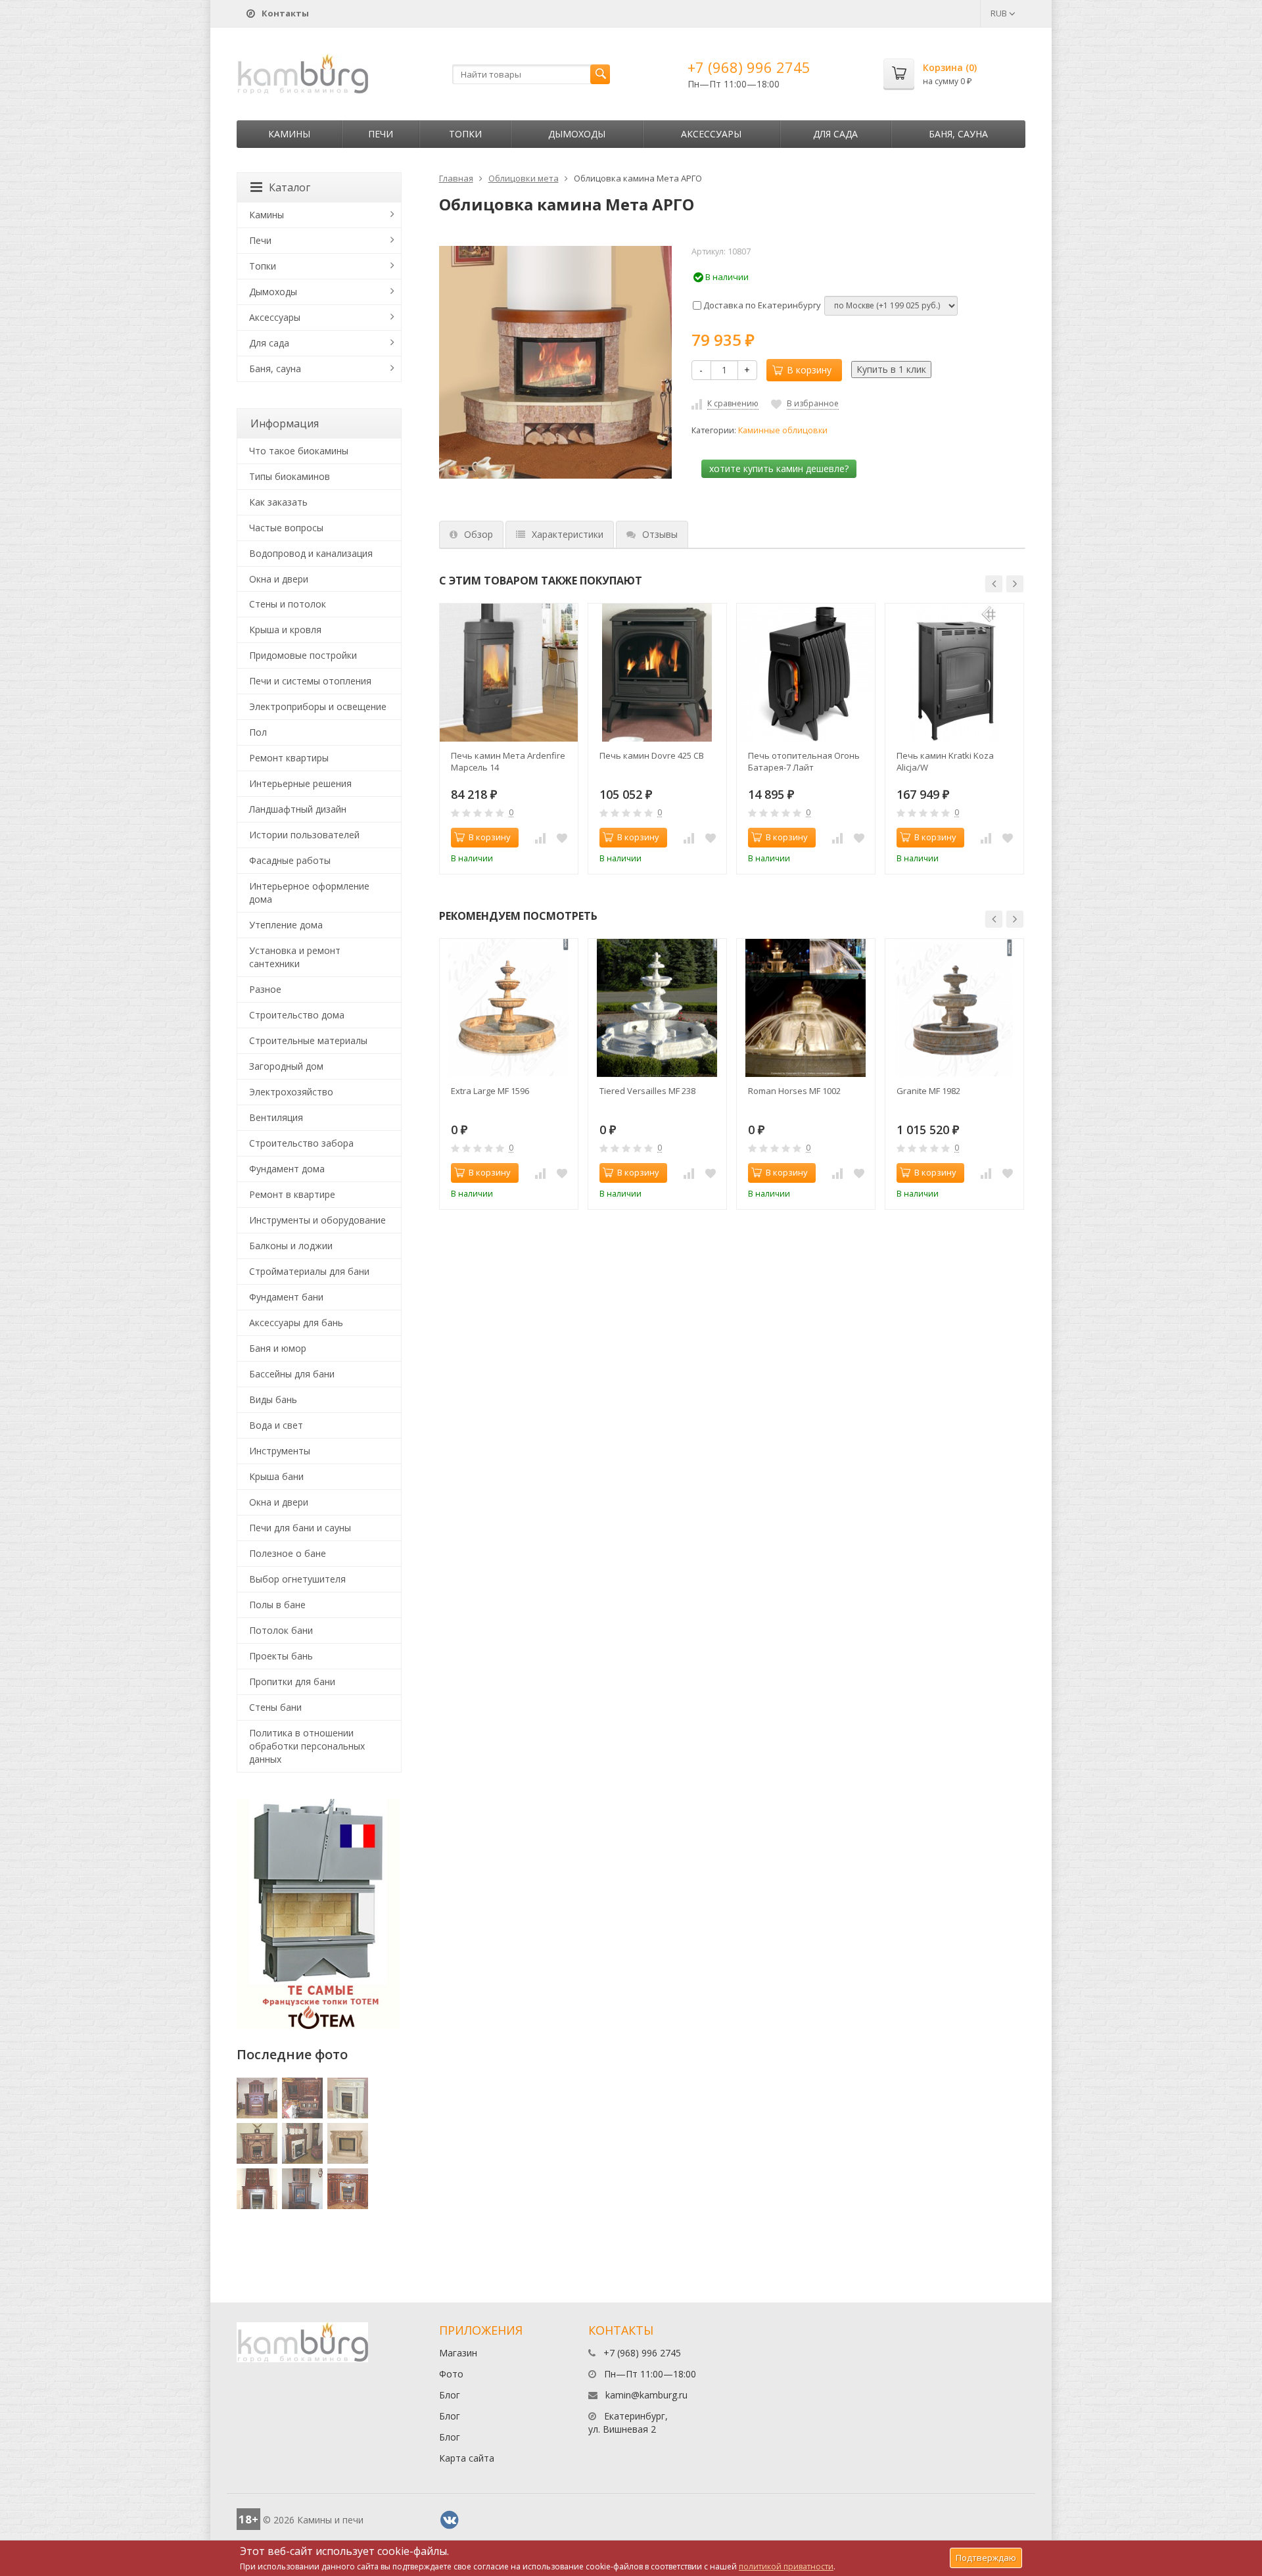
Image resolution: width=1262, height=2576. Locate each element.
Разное (265, 989)
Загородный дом (286, 1066)
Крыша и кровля (285, 630)
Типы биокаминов (290, 476)
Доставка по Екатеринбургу (761, 305)
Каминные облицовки (783, 430)
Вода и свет (276, 1425)
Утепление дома (286, 925)
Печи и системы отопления (310, 681)
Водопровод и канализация (311, 553)
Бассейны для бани (292, 1374)
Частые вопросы (286, 528)
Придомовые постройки (303, 655)
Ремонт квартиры (289, 758)
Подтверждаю (986, 2558)
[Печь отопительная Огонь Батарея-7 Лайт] (806, 673)
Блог (450, 2395)
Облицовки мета (524, 178)
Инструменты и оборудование (317, 1220)
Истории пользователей (304, 835)
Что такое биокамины (299, 451)
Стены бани (275, 1707)
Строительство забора (301, 1143)
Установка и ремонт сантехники (295, 957)
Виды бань (273, 1399)
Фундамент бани (286, 1297)
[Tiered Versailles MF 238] (657, 1008)
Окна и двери (279, 579)
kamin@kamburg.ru (646, 2395)
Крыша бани (276, 1476)
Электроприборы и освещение (318, 706)
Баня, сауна (958, 134)
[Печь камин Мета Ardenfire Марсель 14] (509, 673)
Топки (465, 134)
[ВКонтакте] (450, 2520)
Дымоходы (577, 134)
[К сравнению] (540, 838)
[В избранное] (562, 838)
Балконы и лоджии (291, 1246)
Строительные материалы (308, 1040)
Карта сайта (467, 2458)
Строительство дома (297, 1015)
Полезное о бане (288, 1553)
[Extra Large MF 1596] (509, 1008)
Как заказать (278, 502)
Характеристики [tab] (568, 534)
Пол (258, 732)
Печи (381, 134)
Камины (289, 134)
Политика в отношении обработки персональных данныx (307, 1746)
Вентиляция (276, 1117)
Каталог (290, 187)
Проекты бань (281, 1656)
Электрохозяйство (291, 1092)
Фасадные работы (290, 860)
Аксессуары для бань (296, 1323)
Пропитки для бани (292, 1682)
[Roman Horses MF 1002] (806, 1008)
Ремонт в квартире (292, 1194)
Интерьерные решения (300, 783)
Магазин (458, 2353)
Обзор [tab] (479, 534)
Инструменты (280, 1451)
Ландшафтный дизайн (298, 809)
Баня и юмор (278, 1348)
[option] (509, 739)
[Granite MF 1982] (954, 1008)
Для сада (835, 134)
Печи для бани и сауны (300, 1528)
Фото (451, 2374)
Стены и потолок (288, 604)
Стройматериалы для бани (309, 1271)
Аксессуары (711, 134)
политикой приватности (786, 2566)
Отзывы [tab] (660, 534)
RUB (1000, 13)
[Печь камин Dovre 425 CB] (657, 673)
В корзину (809, 370)
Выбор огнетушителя (297, 1579)
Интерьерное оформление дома (309, 893)
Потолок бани (281, 1630)
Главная (456, 178)
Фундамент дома (287, 1169)
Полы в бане (277, 1605)
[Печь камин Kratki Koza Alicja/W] (954, 673)
